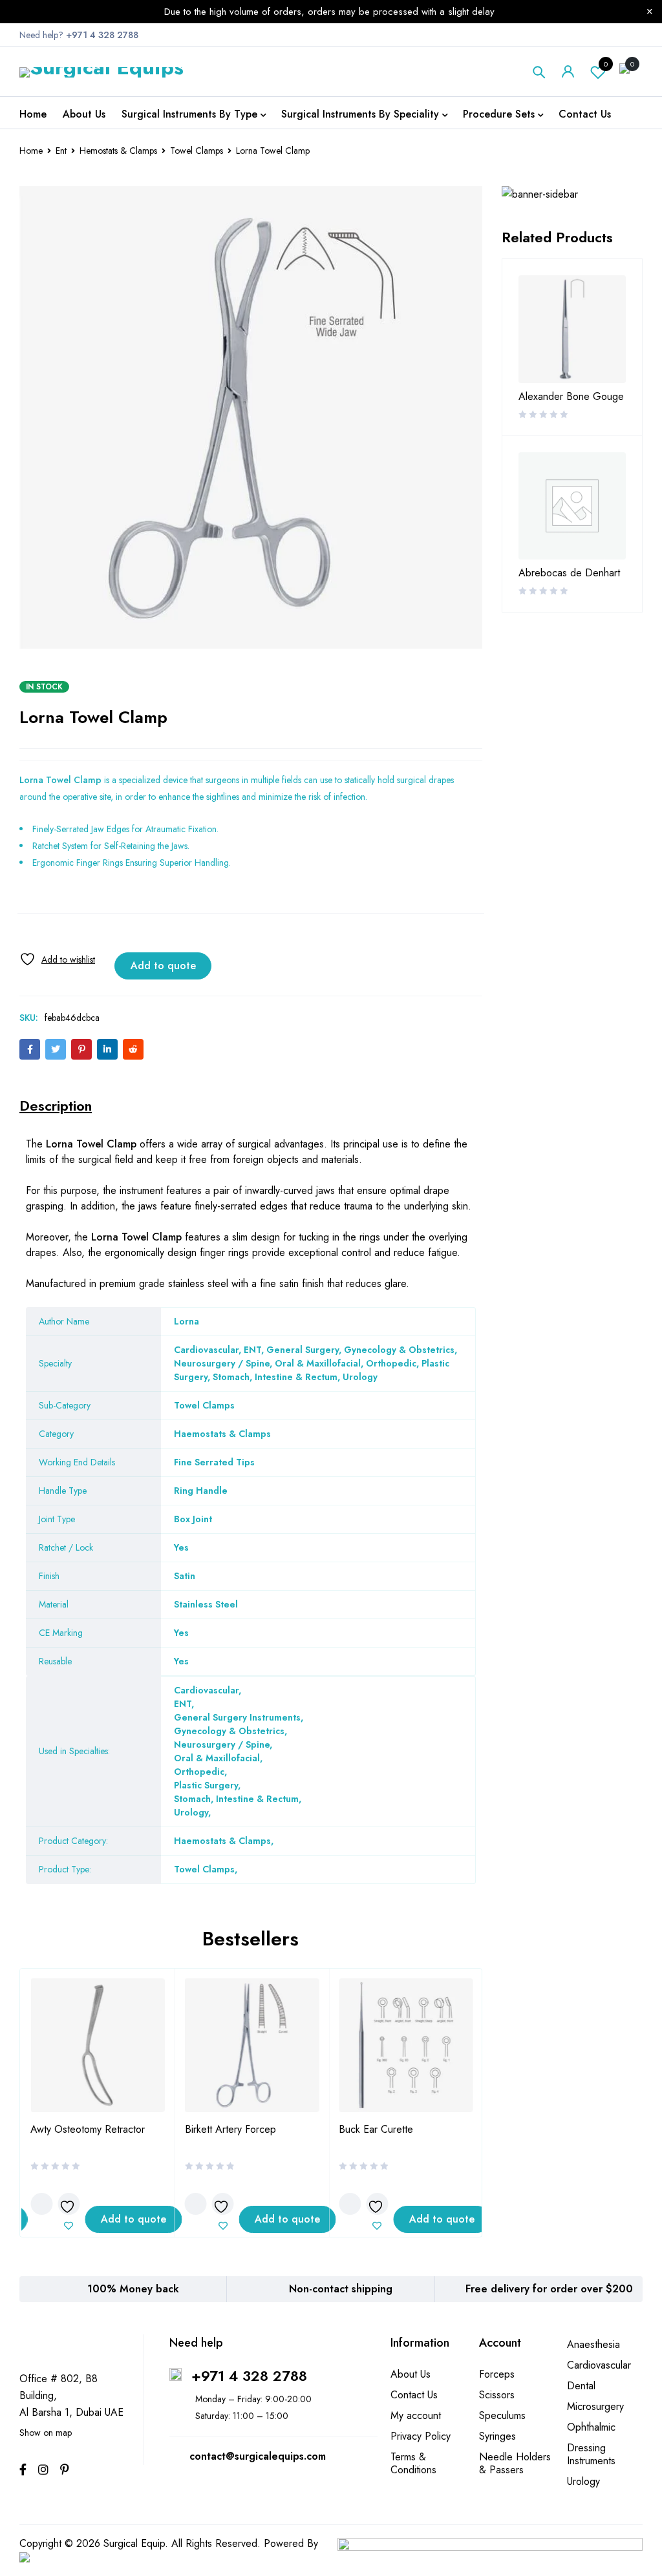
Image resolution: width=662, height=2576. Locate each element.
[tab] (56, 1105)
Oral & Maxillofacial (217, 1758)
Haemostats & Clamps (222, 1841)
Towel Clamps (197, 151)
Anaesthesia (593, 2344)
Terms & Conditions (413, 2463)
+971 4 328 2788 (249, 2376)
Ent (61, 151)
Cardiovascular (206, 1690)
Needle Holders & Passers (515, 2463)
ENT (183, 1704)
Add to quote (163, 966)
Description (56, 1105)
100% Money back (133, 2289)
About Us (411, 2374)
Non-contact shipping (341, 2289)
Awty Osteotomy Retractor (88, 2129)
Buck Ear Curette (376, 2129)
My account (416, 2415)
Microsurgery (595, 2406)
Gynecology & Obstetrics (229, 1731)
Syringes (497, 2436)
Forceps (497, 2374)
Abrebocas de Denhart (569, 573)
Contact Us (414, 2395)
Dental (581, 2386)
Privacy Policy (421, 2436)
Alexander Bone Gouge (571, 397)
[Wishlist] (57, 959)
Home (31, 151)
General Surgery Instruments (237, 1717)
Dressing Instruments (591, 2454)
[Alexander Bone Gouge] (572, 329)
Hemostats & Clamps (118, 151)
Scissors (497, 2395)
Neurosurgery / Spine (222, 1744)
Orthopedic (199, 1772)
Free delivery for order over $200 (549, 2289)
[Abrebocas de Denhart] (572, 506)
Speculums (502, 2415)
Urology (191, 1812)
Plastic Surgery (206, 1785)
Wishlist (606, 64)
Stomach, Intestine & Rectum (236, 1799)
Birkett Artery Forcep (230, 2129)
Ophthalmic (591, 2427)
